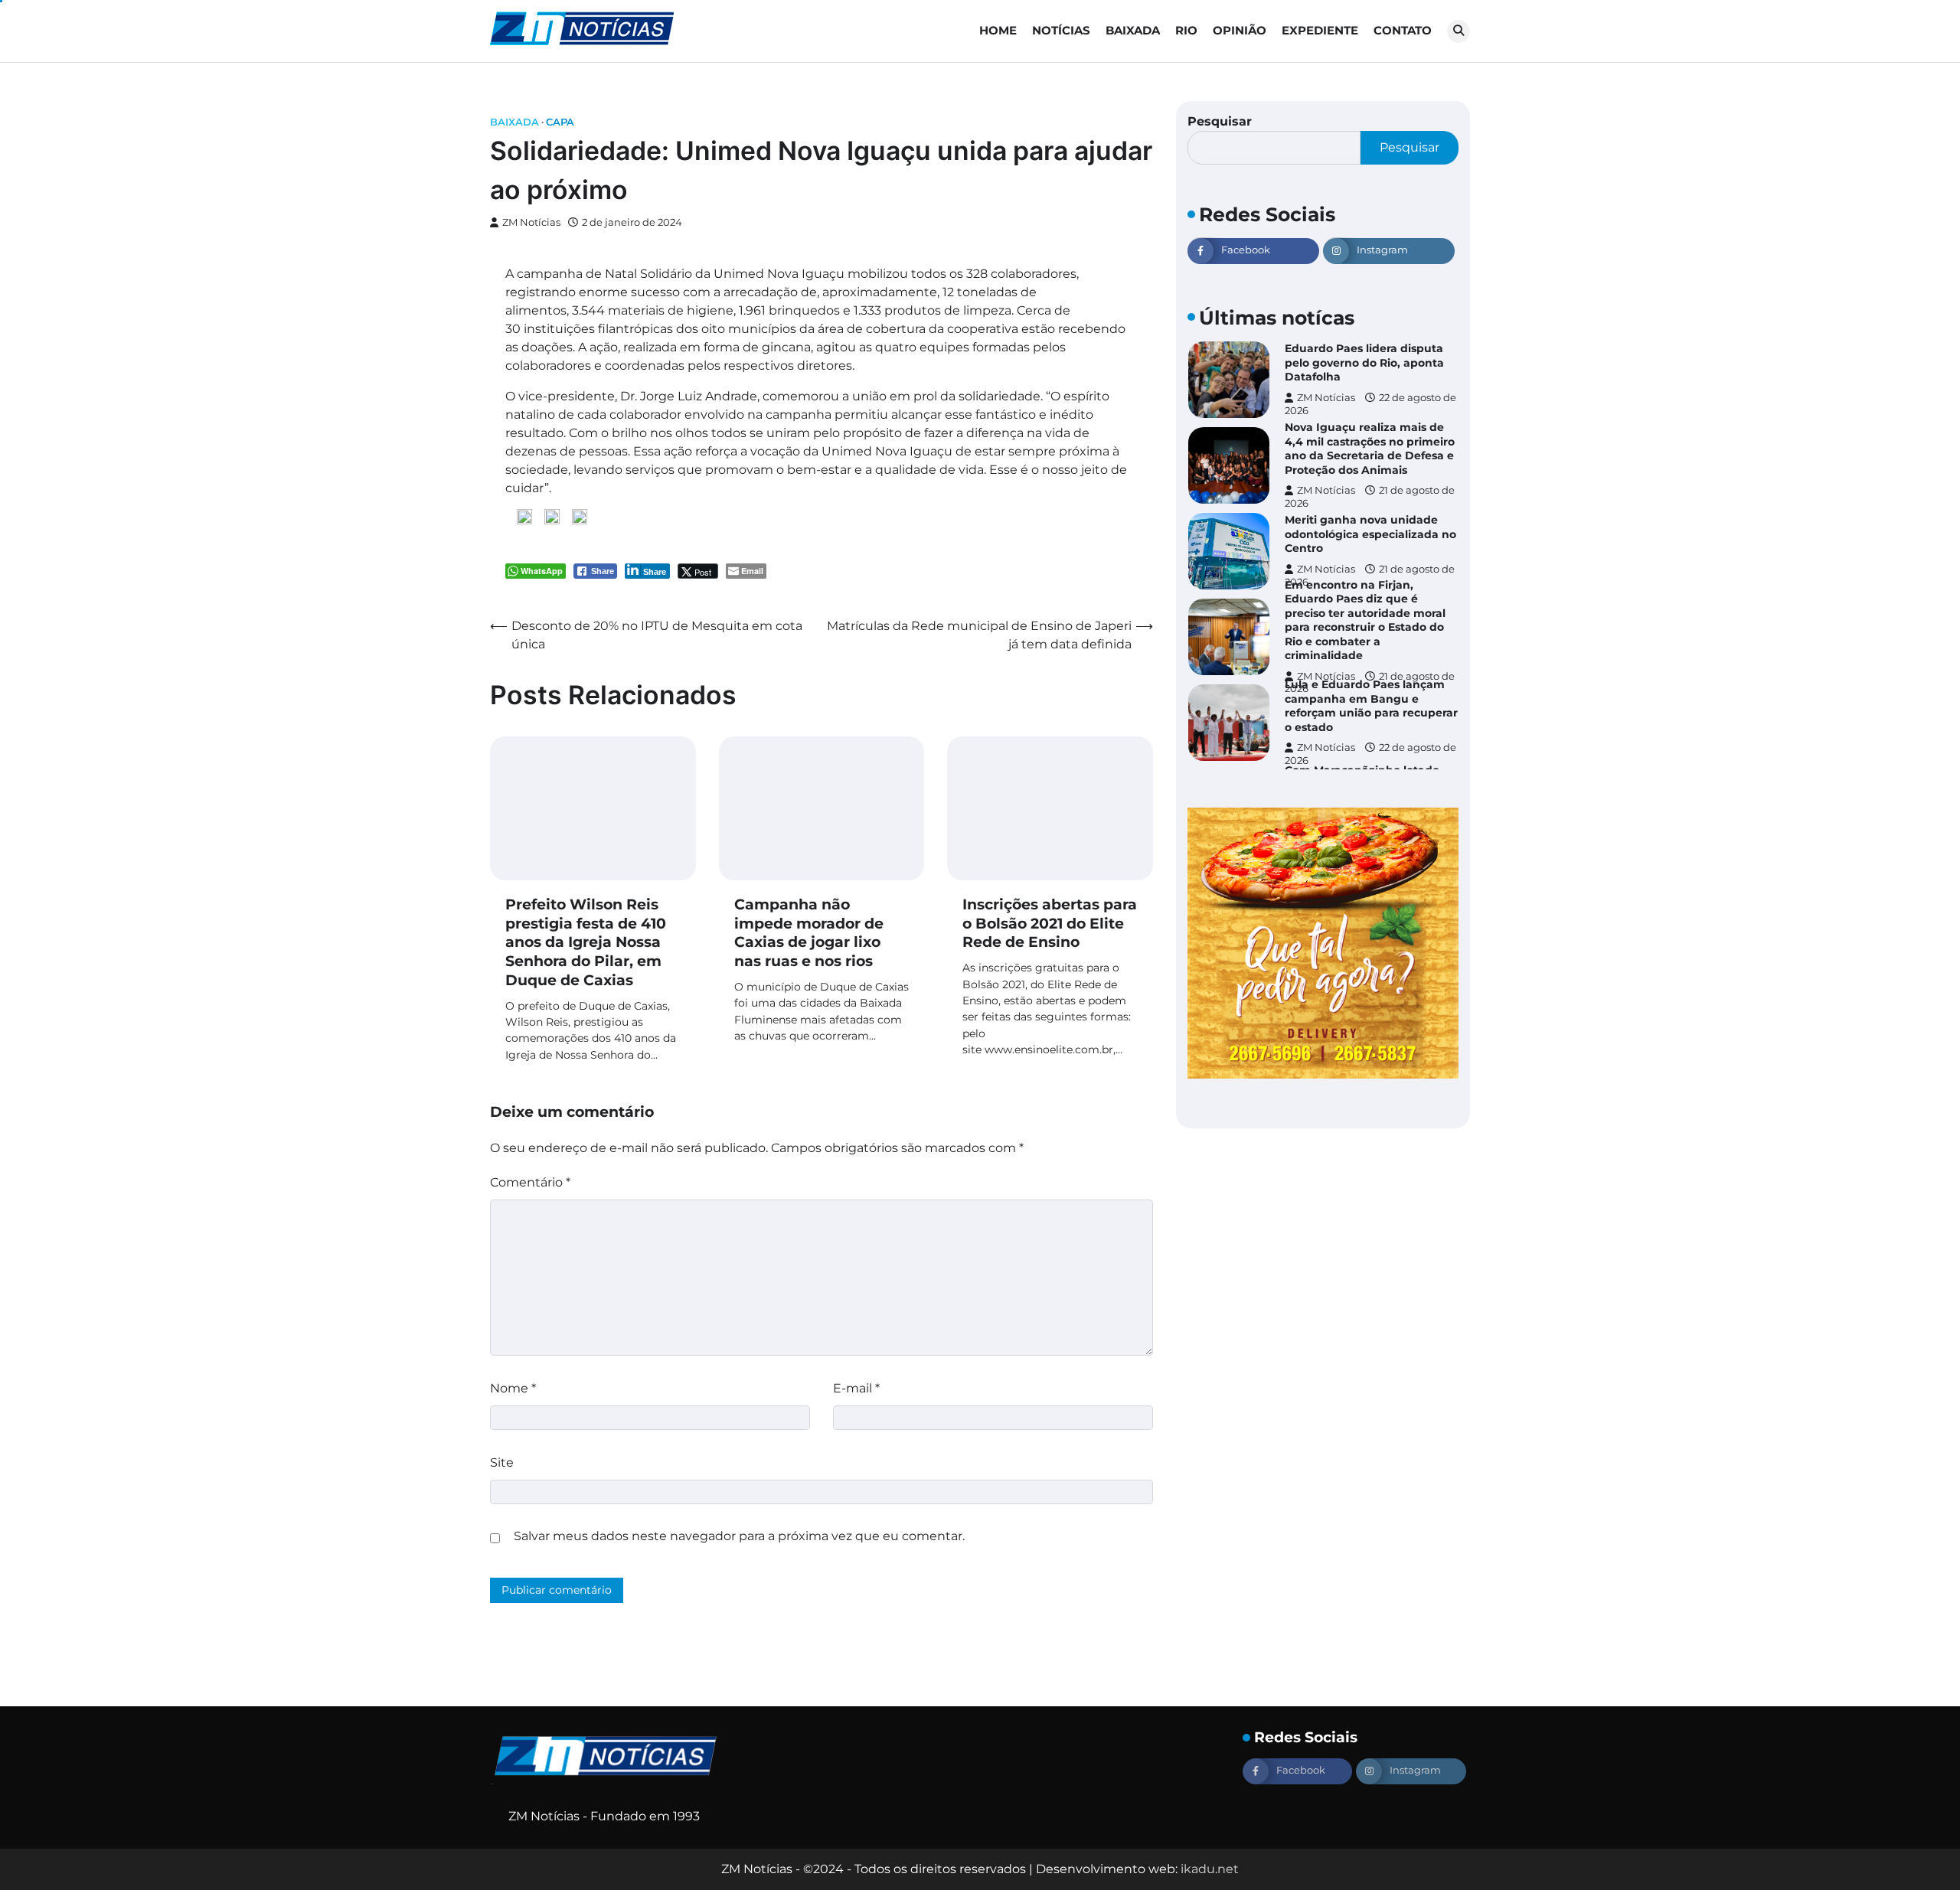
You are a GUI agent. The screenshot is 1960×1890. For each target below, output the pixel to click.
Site (502, 1462)
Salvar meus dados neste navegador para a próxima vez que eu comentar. (739, 1536)
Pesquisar (1220, 121)
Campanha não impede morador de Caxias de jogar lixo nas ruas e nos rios (809, 933)
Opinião (1240, 30)
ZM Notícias (531, 222)
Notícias (1061, 30)
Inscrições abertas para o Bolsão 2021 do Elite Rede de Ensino (1050, 924)
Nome (513, 1388)
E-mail (856, 1388)
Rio (1186, 30)
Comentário (530, 1182)
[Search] (1459, 31)
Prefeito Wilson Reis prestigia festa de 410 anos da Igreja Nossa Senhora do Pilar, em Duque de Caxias (586, 942)
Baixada (1133, 30)
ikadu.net (1210, 1869)
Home (998, 30)
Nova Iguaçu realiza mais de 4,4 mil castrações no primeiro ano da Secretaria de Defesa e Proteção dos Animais (1370, 449)
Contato (1403, 30)
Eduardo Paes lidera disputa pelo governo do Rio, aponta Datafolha (1364, 362)
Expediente (1320, 30)
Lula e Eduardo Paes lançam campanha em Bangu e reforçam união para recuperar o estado (1371, 706)
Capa (560, 122)
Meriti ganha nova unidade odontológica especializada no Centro (1370, 534)
